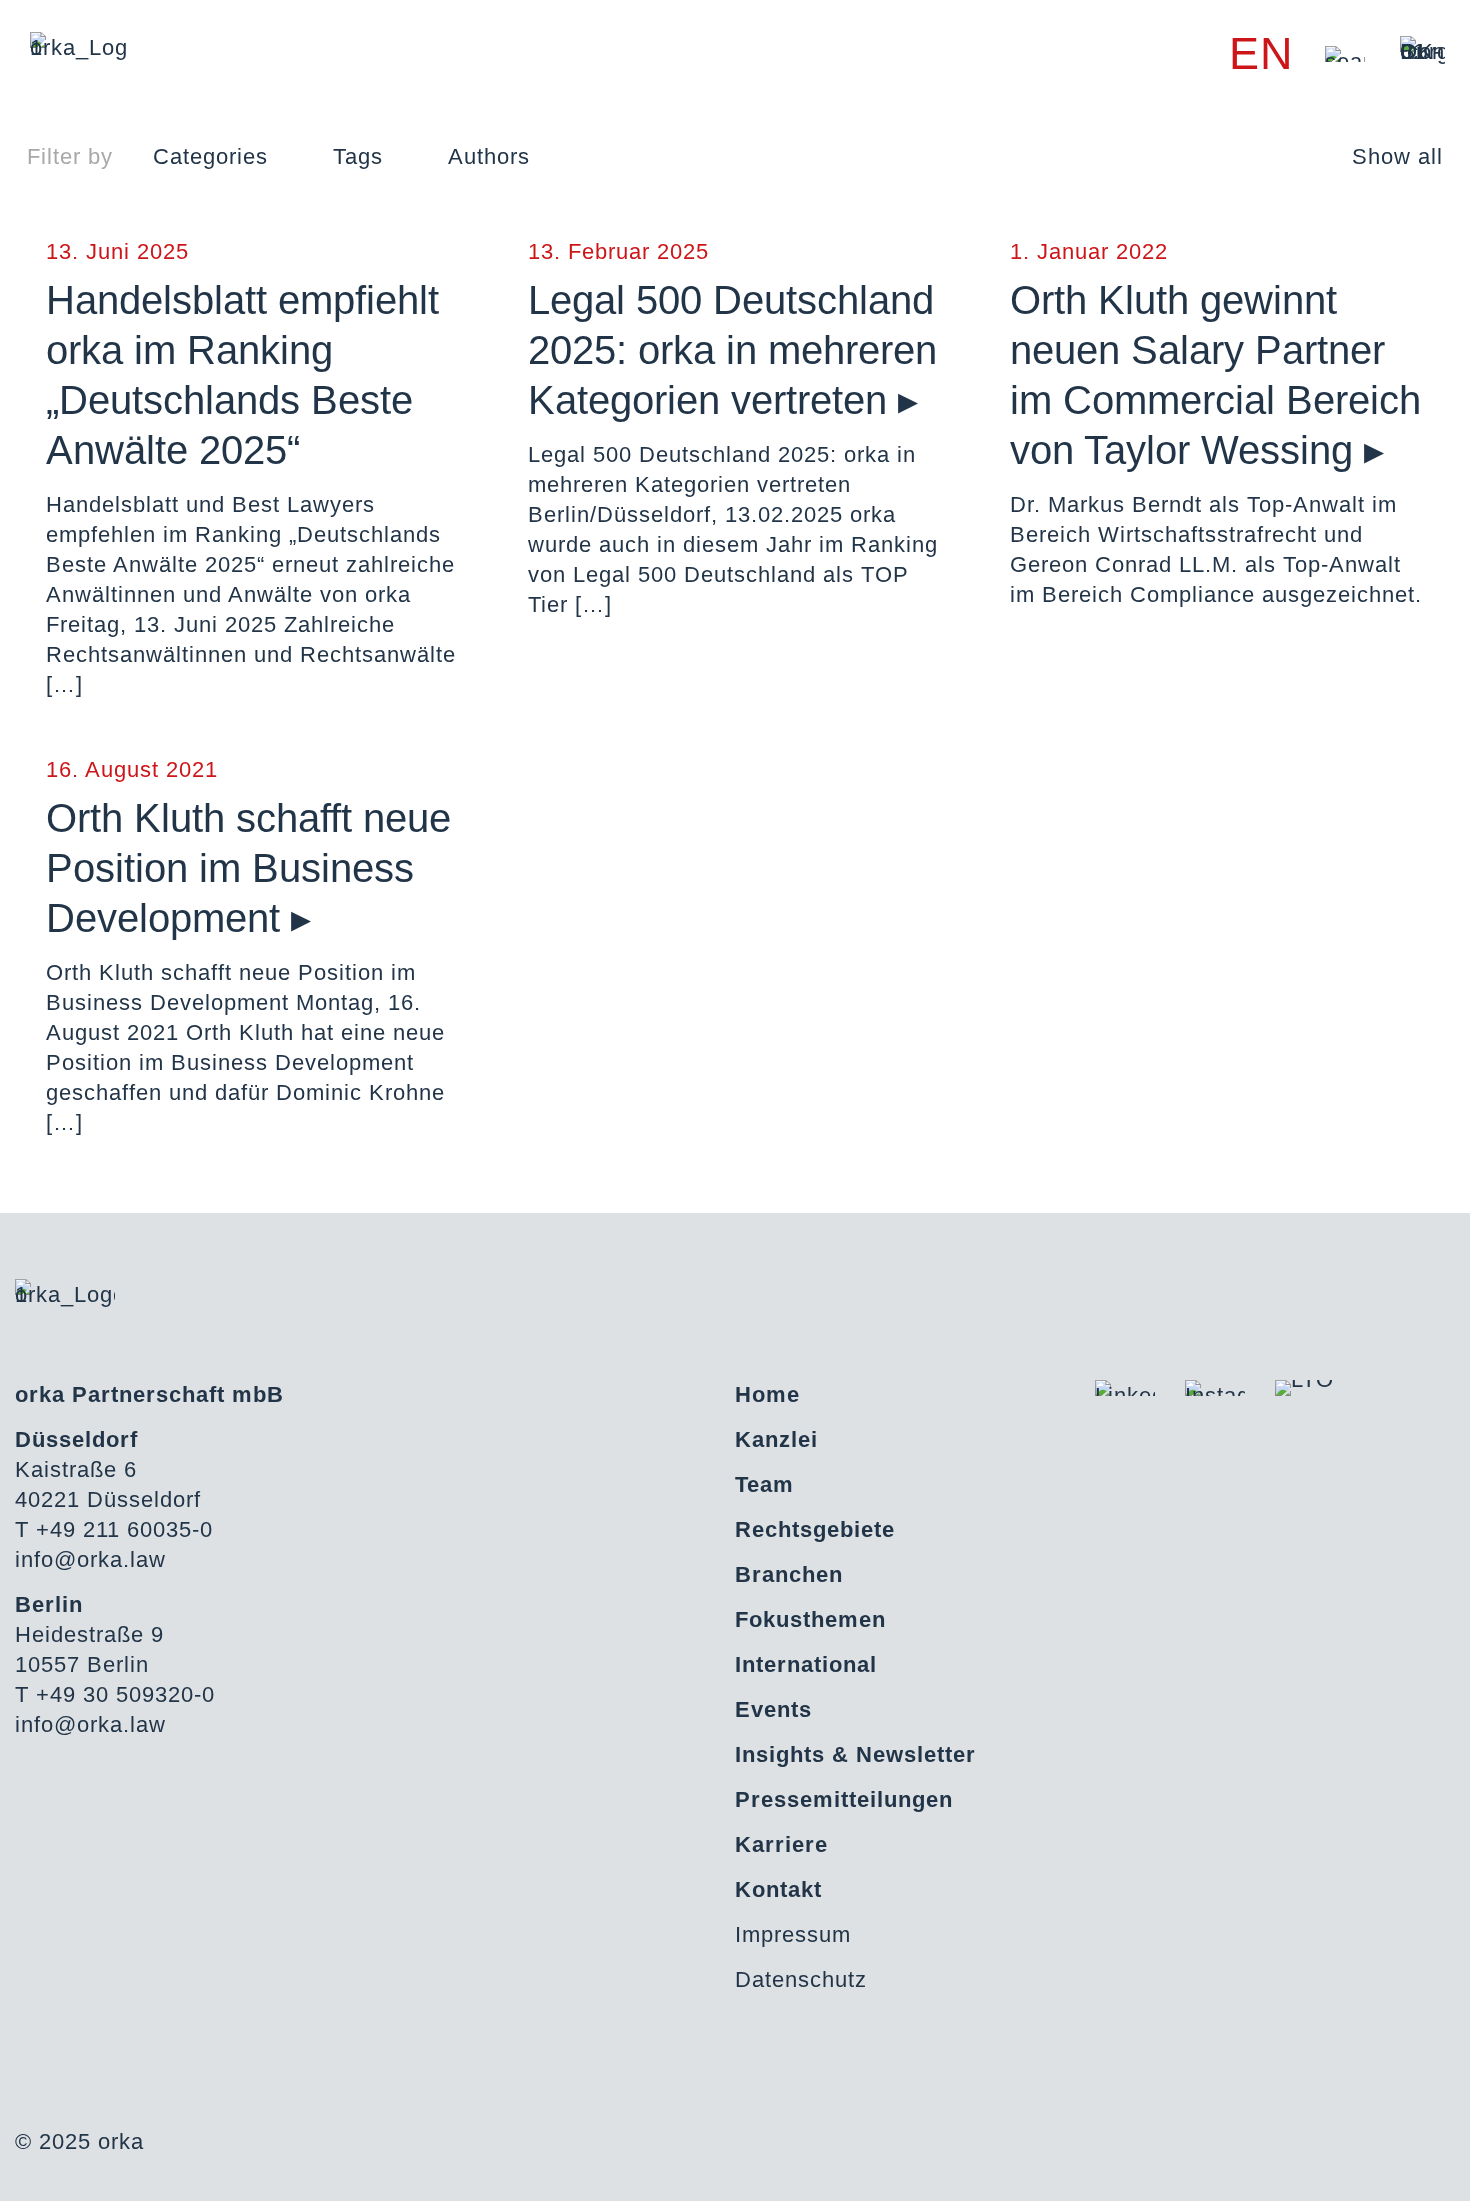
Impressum (793, 1934)
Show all (1397, 156)
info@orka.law (90, 1559)
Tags (358, 156)
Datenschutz (801, 1979)
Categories (210, 156)
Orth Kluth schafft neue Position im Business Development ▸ (248, 868)
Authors (489, 156)
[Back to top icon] (1374, 2160)
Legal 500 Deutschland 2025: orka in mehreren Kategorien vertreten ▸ (732, 350)
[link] (1345, 54)
